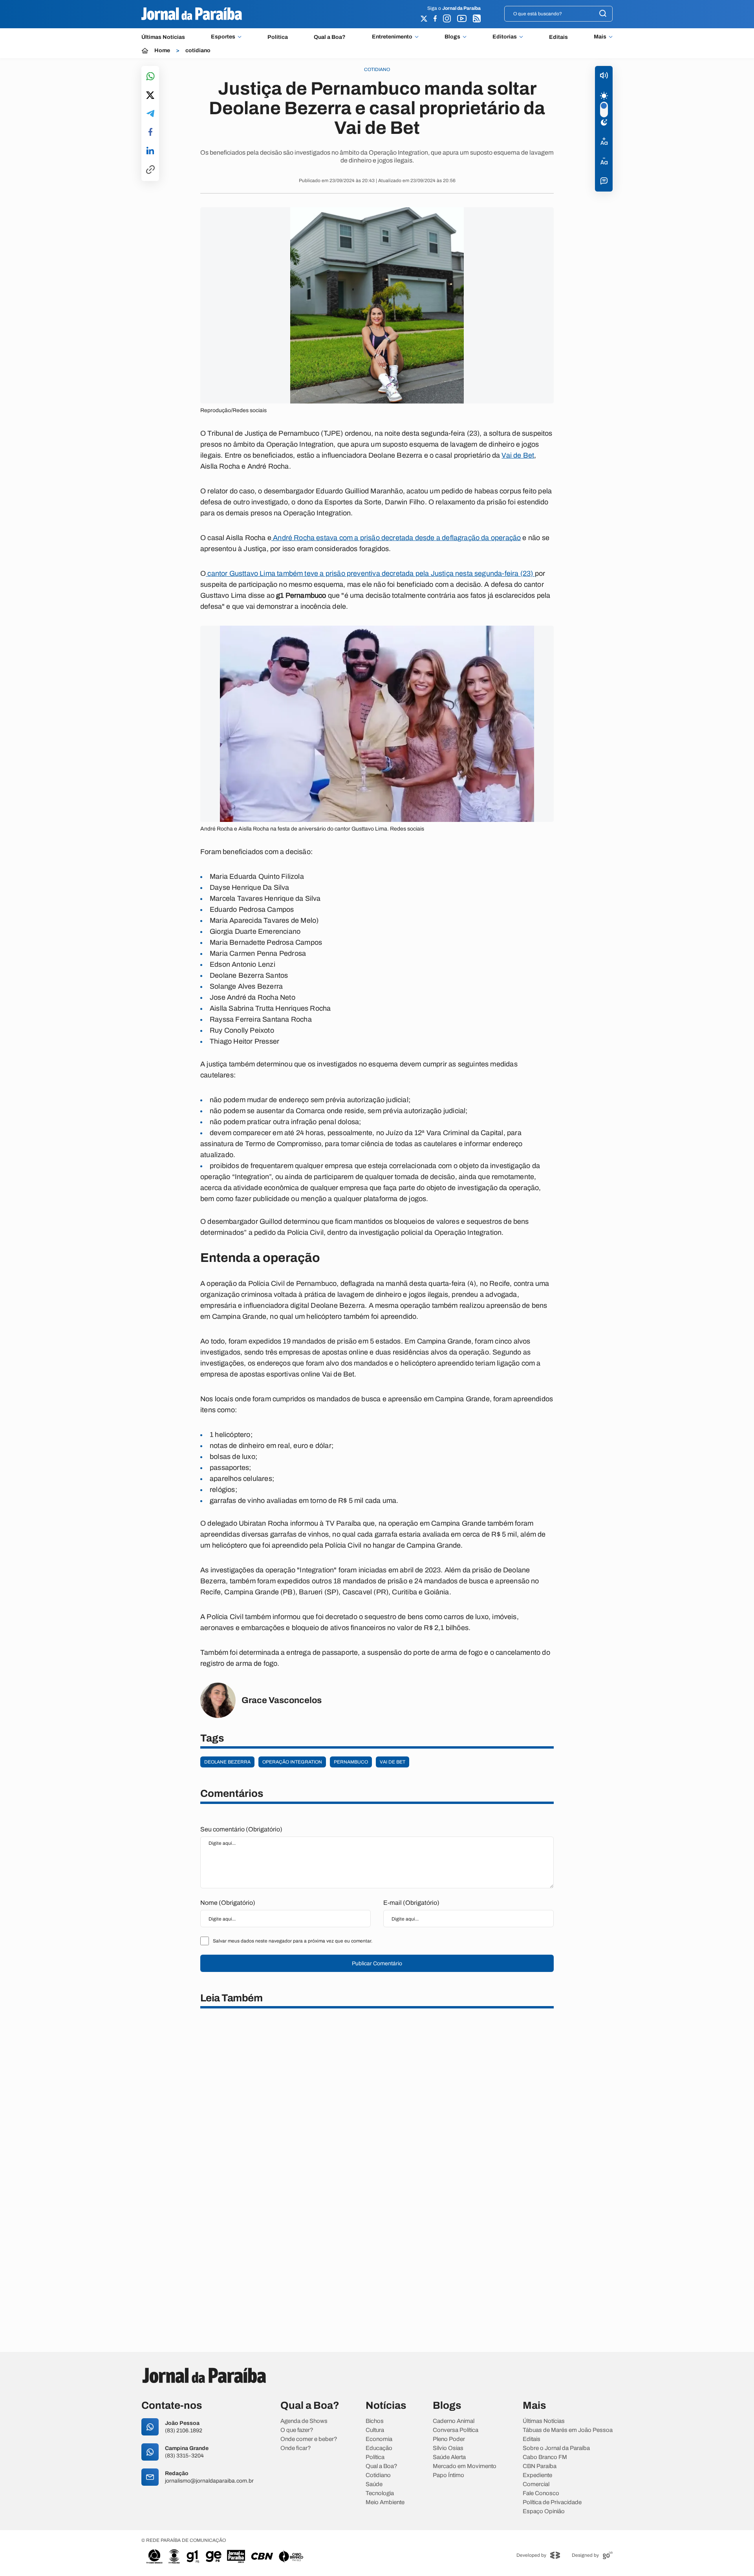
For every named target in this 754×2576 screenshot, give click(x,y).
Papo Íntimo (448, 2475)
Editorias (505, 37)
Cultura (375, 2430)
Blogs (452, 37)
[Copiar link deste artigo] (150, 170)
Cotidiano (378, 2475)
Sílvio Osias (448, 2448)
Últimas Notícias (163, 37)
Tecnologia (380, 2493)
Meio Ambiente (385, 2502)
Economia (379, 2439)
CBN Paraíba (540, 2466)
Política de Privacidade (552, 2502)
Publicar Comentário (377, 1963)
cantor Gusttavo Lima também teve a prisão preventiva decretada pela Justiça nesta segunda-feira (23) (370, 573)
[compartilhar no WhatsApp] (150, 77)
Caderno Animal (454, 2421)
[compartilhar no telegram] (150, 114)
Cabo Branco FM (545, 2457)
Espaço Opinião (544, 2511)
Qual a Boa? (330, 37)
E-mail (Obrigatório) (411, 1903)
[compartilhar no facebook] (150, 132)
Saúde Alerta (449, 2457)
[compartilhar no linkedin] (150, 151)
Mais (600, 37)
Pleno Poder (449, 2439)
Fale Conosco (541, 2493)
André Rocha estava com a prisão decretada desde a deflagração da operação (396, 538)
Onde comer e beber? (309, 2439)
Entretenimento (392, 37)
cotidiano (198, 51)
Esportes (223, 37)
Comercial (536, 2484)
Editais (558, 37)
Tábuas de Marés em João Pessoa (568, 2430)
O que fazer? (297, 2430)
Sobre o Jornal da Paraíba (556, 2448)
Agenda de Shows (304, 2421)
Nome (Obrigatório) (228, 1903)
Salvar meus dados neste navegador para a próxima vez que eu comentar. (293, 1941)
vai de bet (393, 1762)
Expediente (537, 2475)
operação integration (292, 1762)
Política (278, 37)
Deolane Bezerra (227, 1762)
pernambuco (351, 1762)
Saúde (374, 2484)
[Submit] (603, 14)
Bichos (375, 2421)
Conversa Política (456, 2430)
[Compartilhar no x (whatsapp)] (150, 96)
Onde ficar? (296, 2448)
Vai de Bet (518, 455)
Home (162, 51)
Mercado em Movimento (465, 2466)
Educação (379, 2448)
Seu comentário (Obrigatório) (241, 1829)
